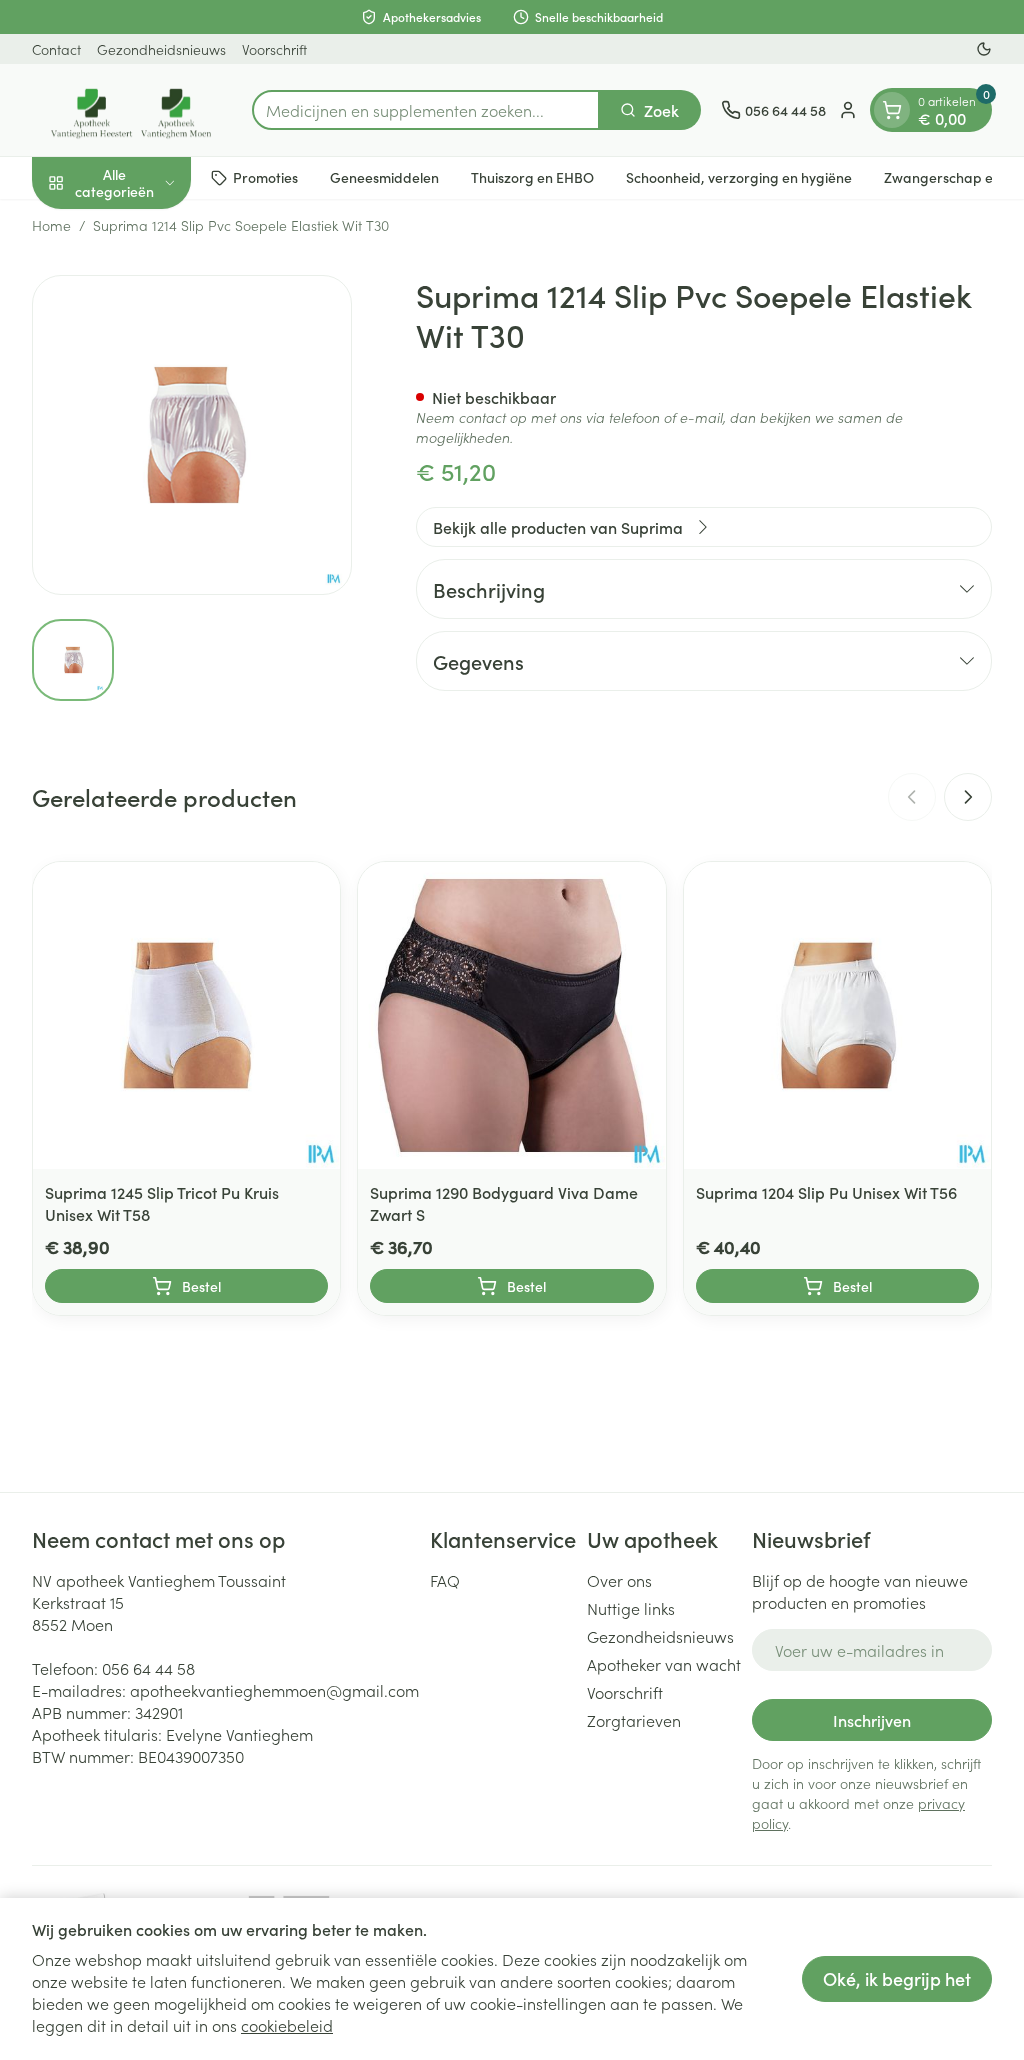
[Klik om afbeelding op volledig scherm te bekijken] (192, 435)
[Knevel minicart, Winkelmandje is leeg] (892, 110)
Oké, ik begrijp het (897, 1978)
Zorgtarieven (634, 1720)
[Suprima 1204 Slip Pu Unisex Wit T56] (837, 1015)
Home (51, 225)
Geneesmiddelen (384, 177)
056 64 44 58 (148, 1668)
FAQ (445, 1580)
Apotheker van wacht (664, 1664)
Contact (56, 49)
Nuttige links (631, 1608)
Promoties (265, 177)
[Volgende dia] (968, 797)
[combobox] (426, 110)
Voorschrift (274, 49)
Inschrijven (872, 1720)
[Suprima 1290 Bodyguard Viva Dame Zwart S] (511, 1015)
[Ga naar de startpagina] (132, 110)
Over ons (619, 1580)
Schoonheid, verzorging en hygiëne (739, 177)
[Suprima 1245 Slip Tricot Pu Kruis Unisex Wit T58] (186, 1015)
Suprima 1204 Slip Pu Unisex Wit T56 (826, 1192)
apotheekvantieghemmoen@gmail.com (274, 1690)
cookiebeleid (287, 2025)
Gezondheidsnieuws (161, 49)
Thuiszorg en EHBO (532, 177)
